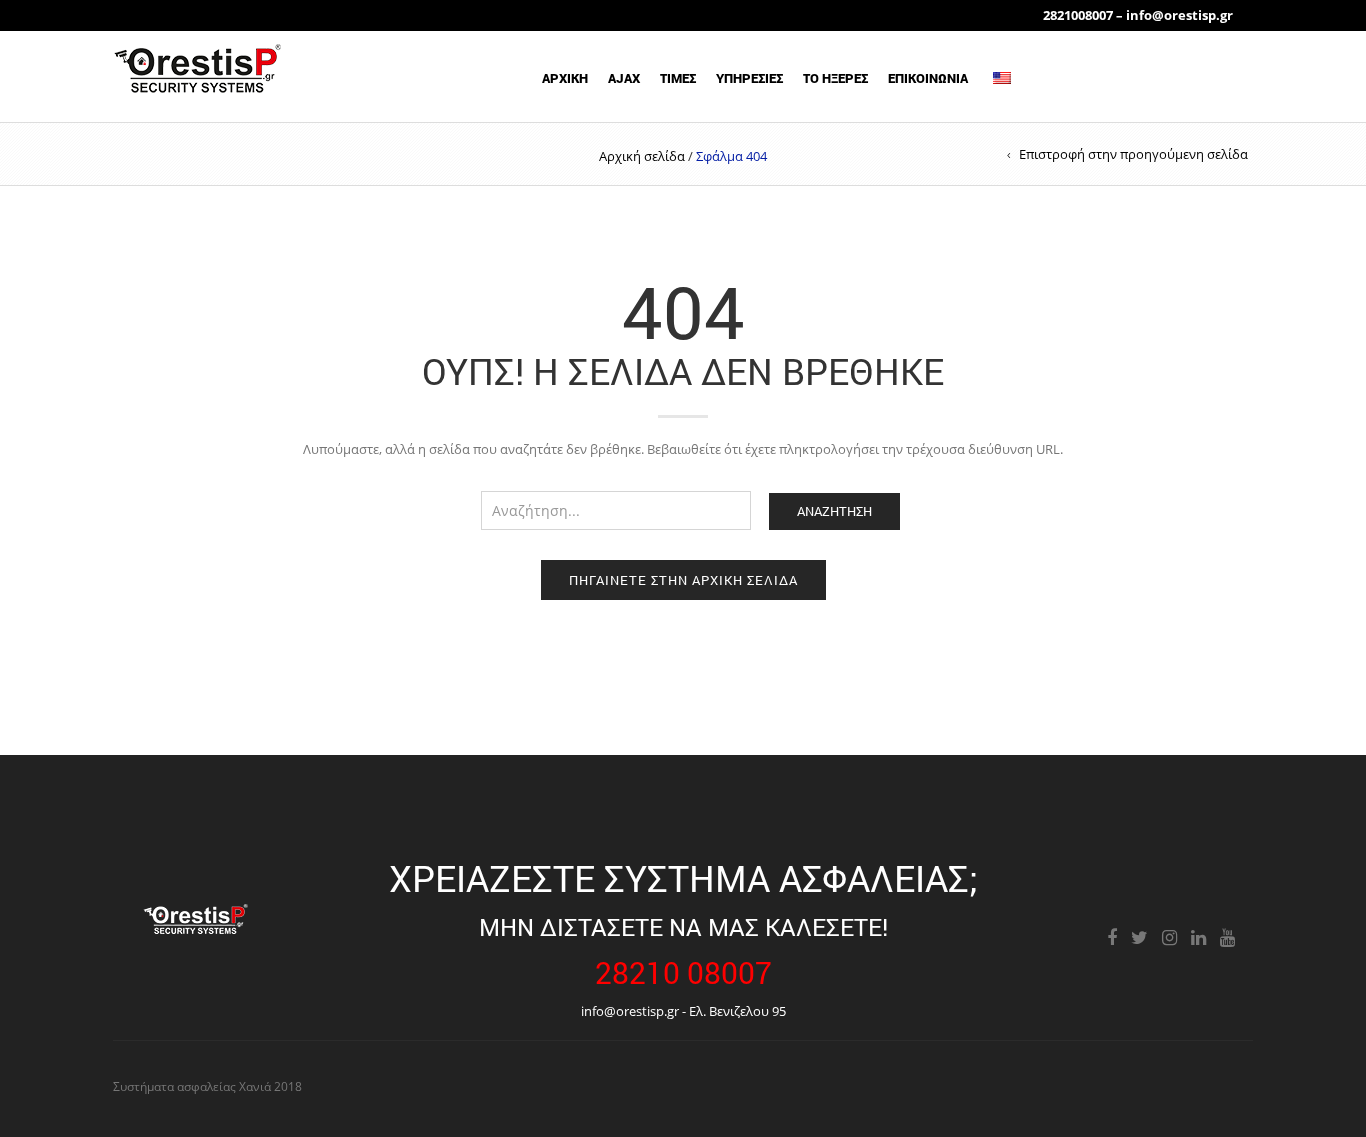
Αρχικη (565, 78)
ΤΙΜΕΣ (678, 78)
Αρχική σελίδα (642, 156)
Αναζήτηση (834, 511)
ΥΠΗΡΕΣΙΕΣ (749, 78)
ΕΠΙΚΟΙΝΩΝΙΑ (928, 78)
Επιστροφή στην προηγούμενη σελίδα (1133, 154)
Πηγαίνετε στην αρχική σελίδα (683, 580)
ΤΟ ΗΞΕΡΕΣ (835, 78)
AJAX (624, 78)
